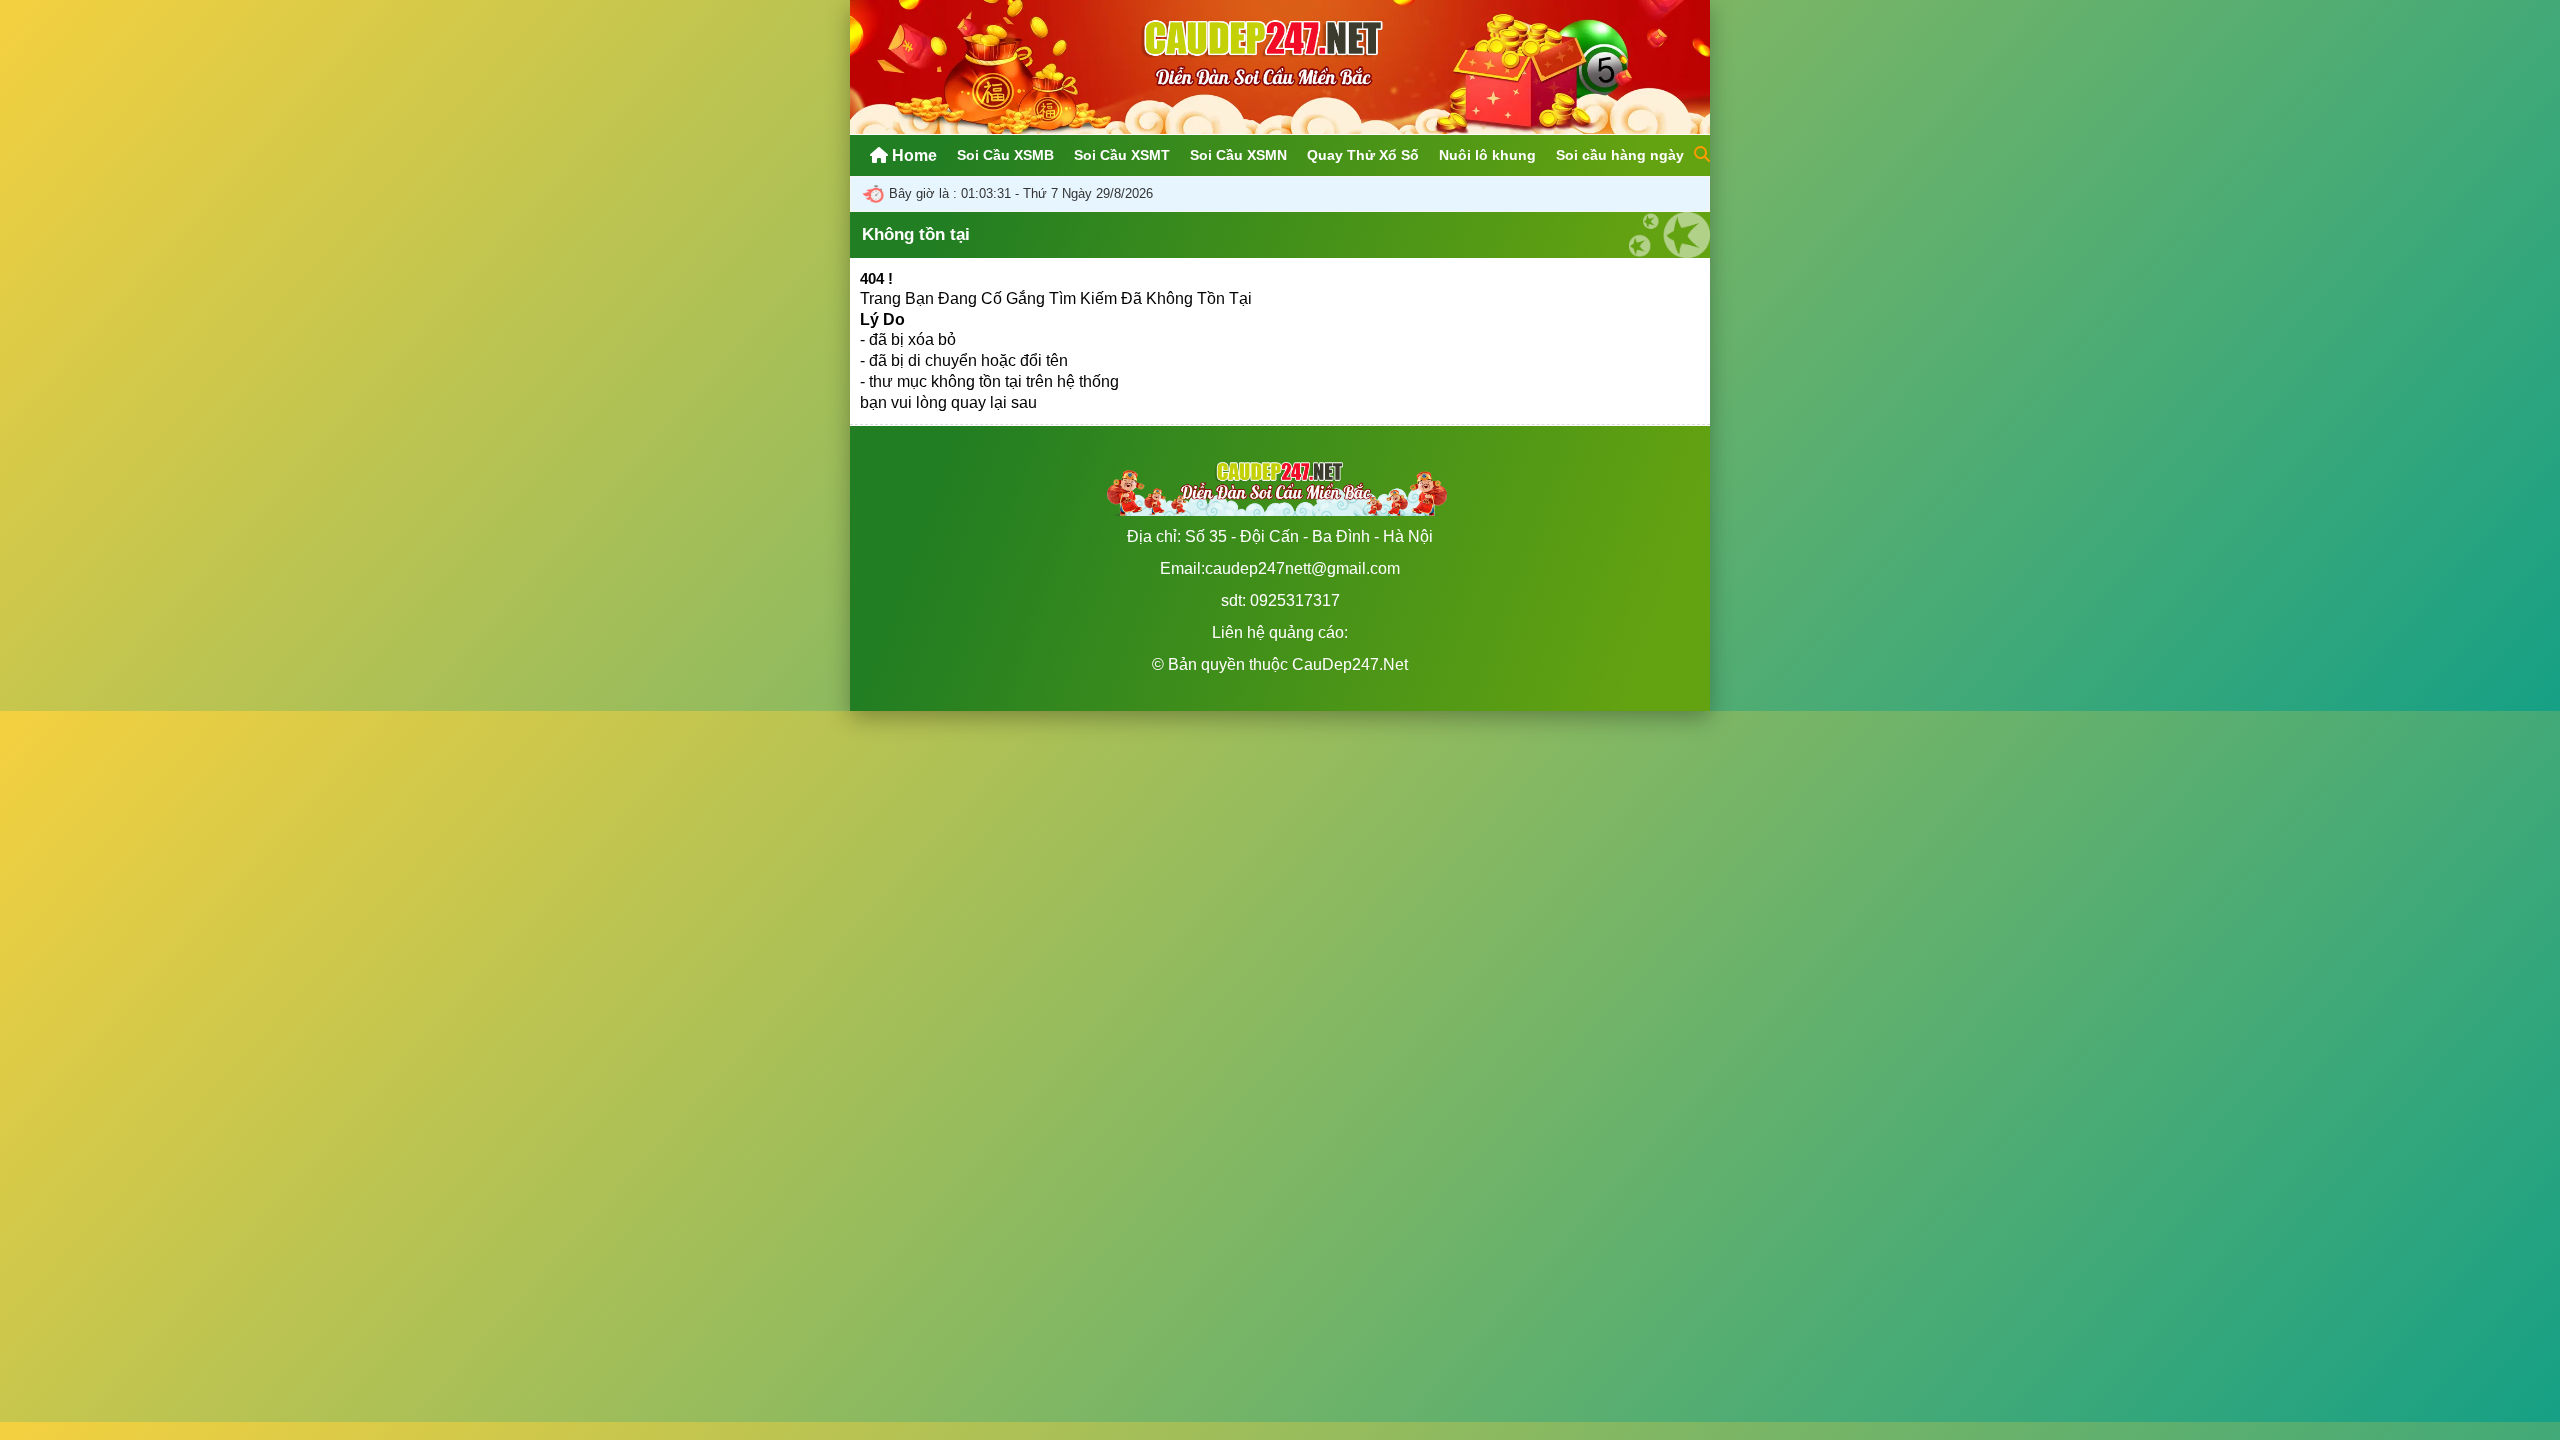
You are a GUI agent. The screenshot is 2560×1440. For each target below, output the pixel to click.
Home (912, 155)
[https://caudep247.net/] (1280, 128)
